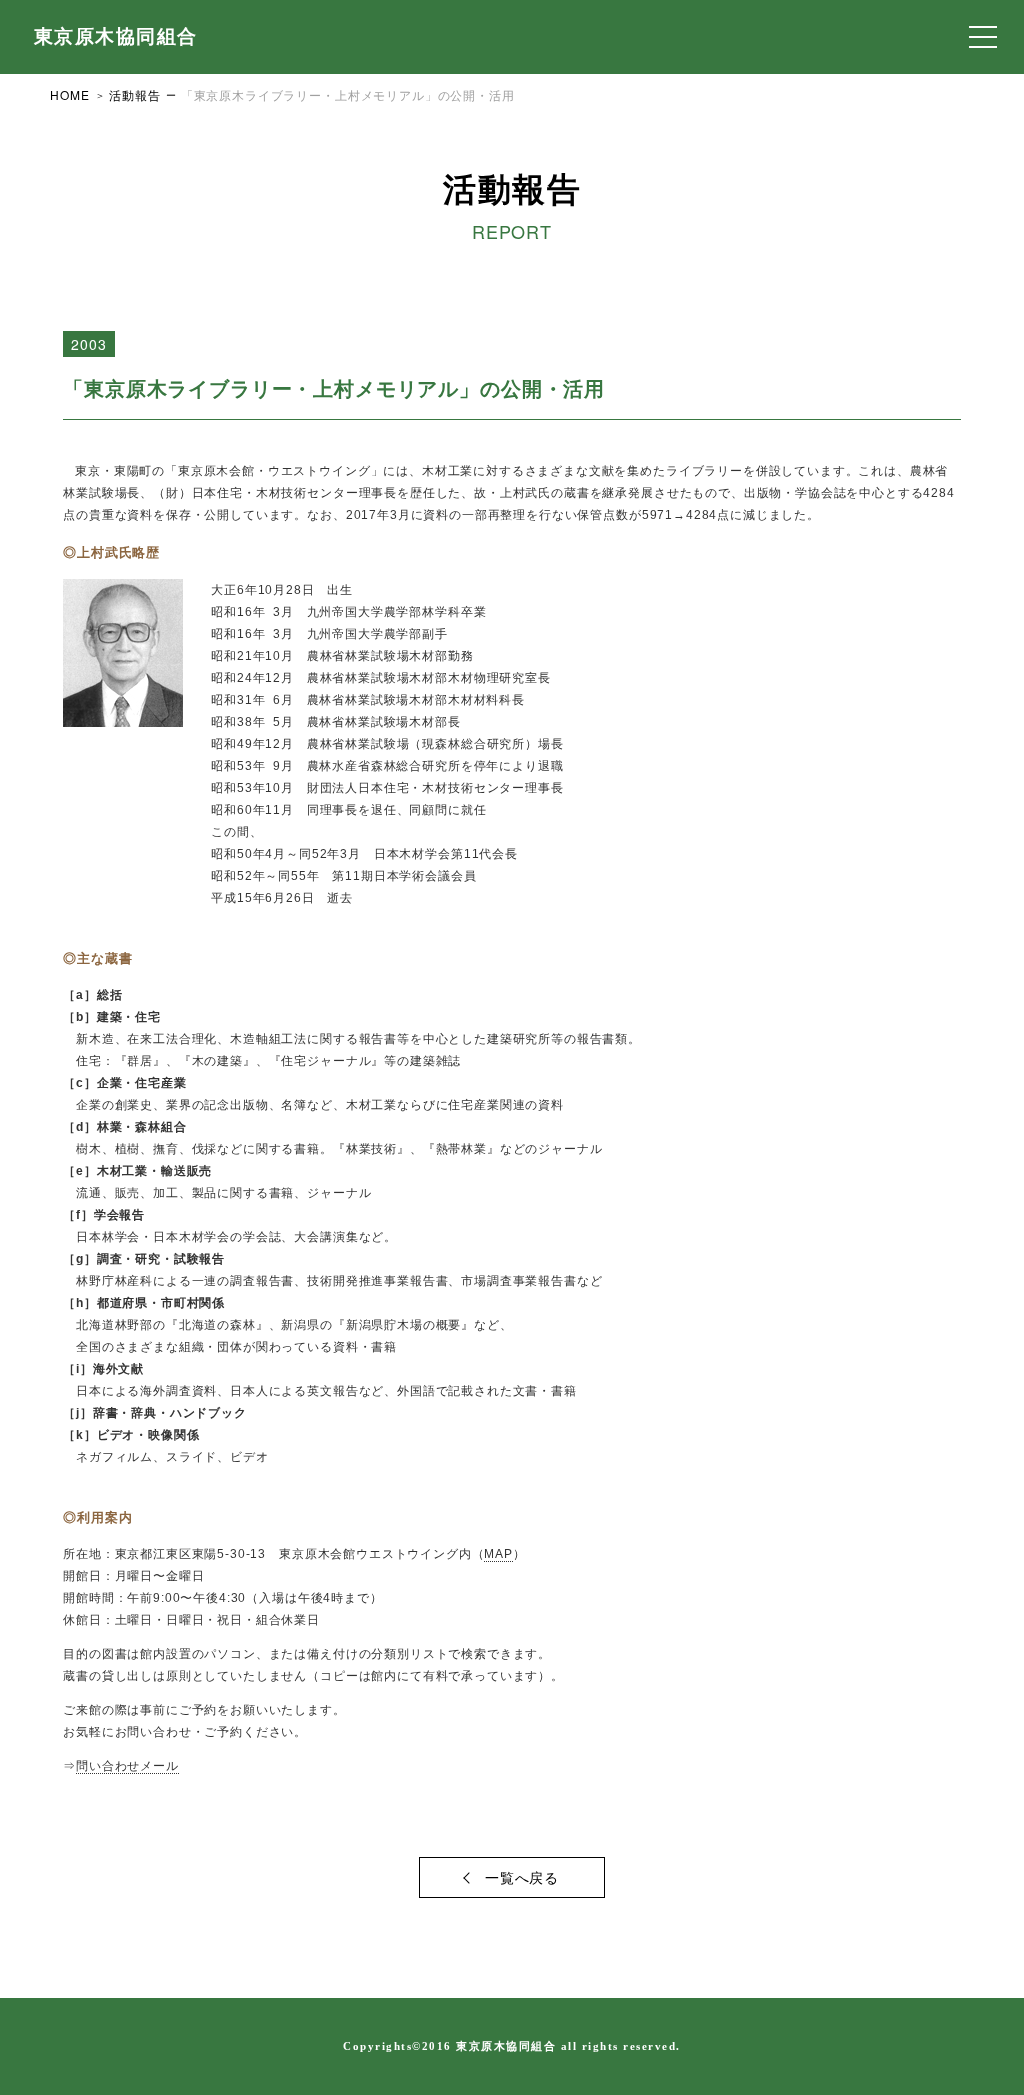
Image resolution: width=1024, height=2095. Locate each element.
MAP (498, 1554)
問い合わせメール (127, 1766)
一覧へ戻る (522, 1877)
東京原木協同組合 (116, 36)
